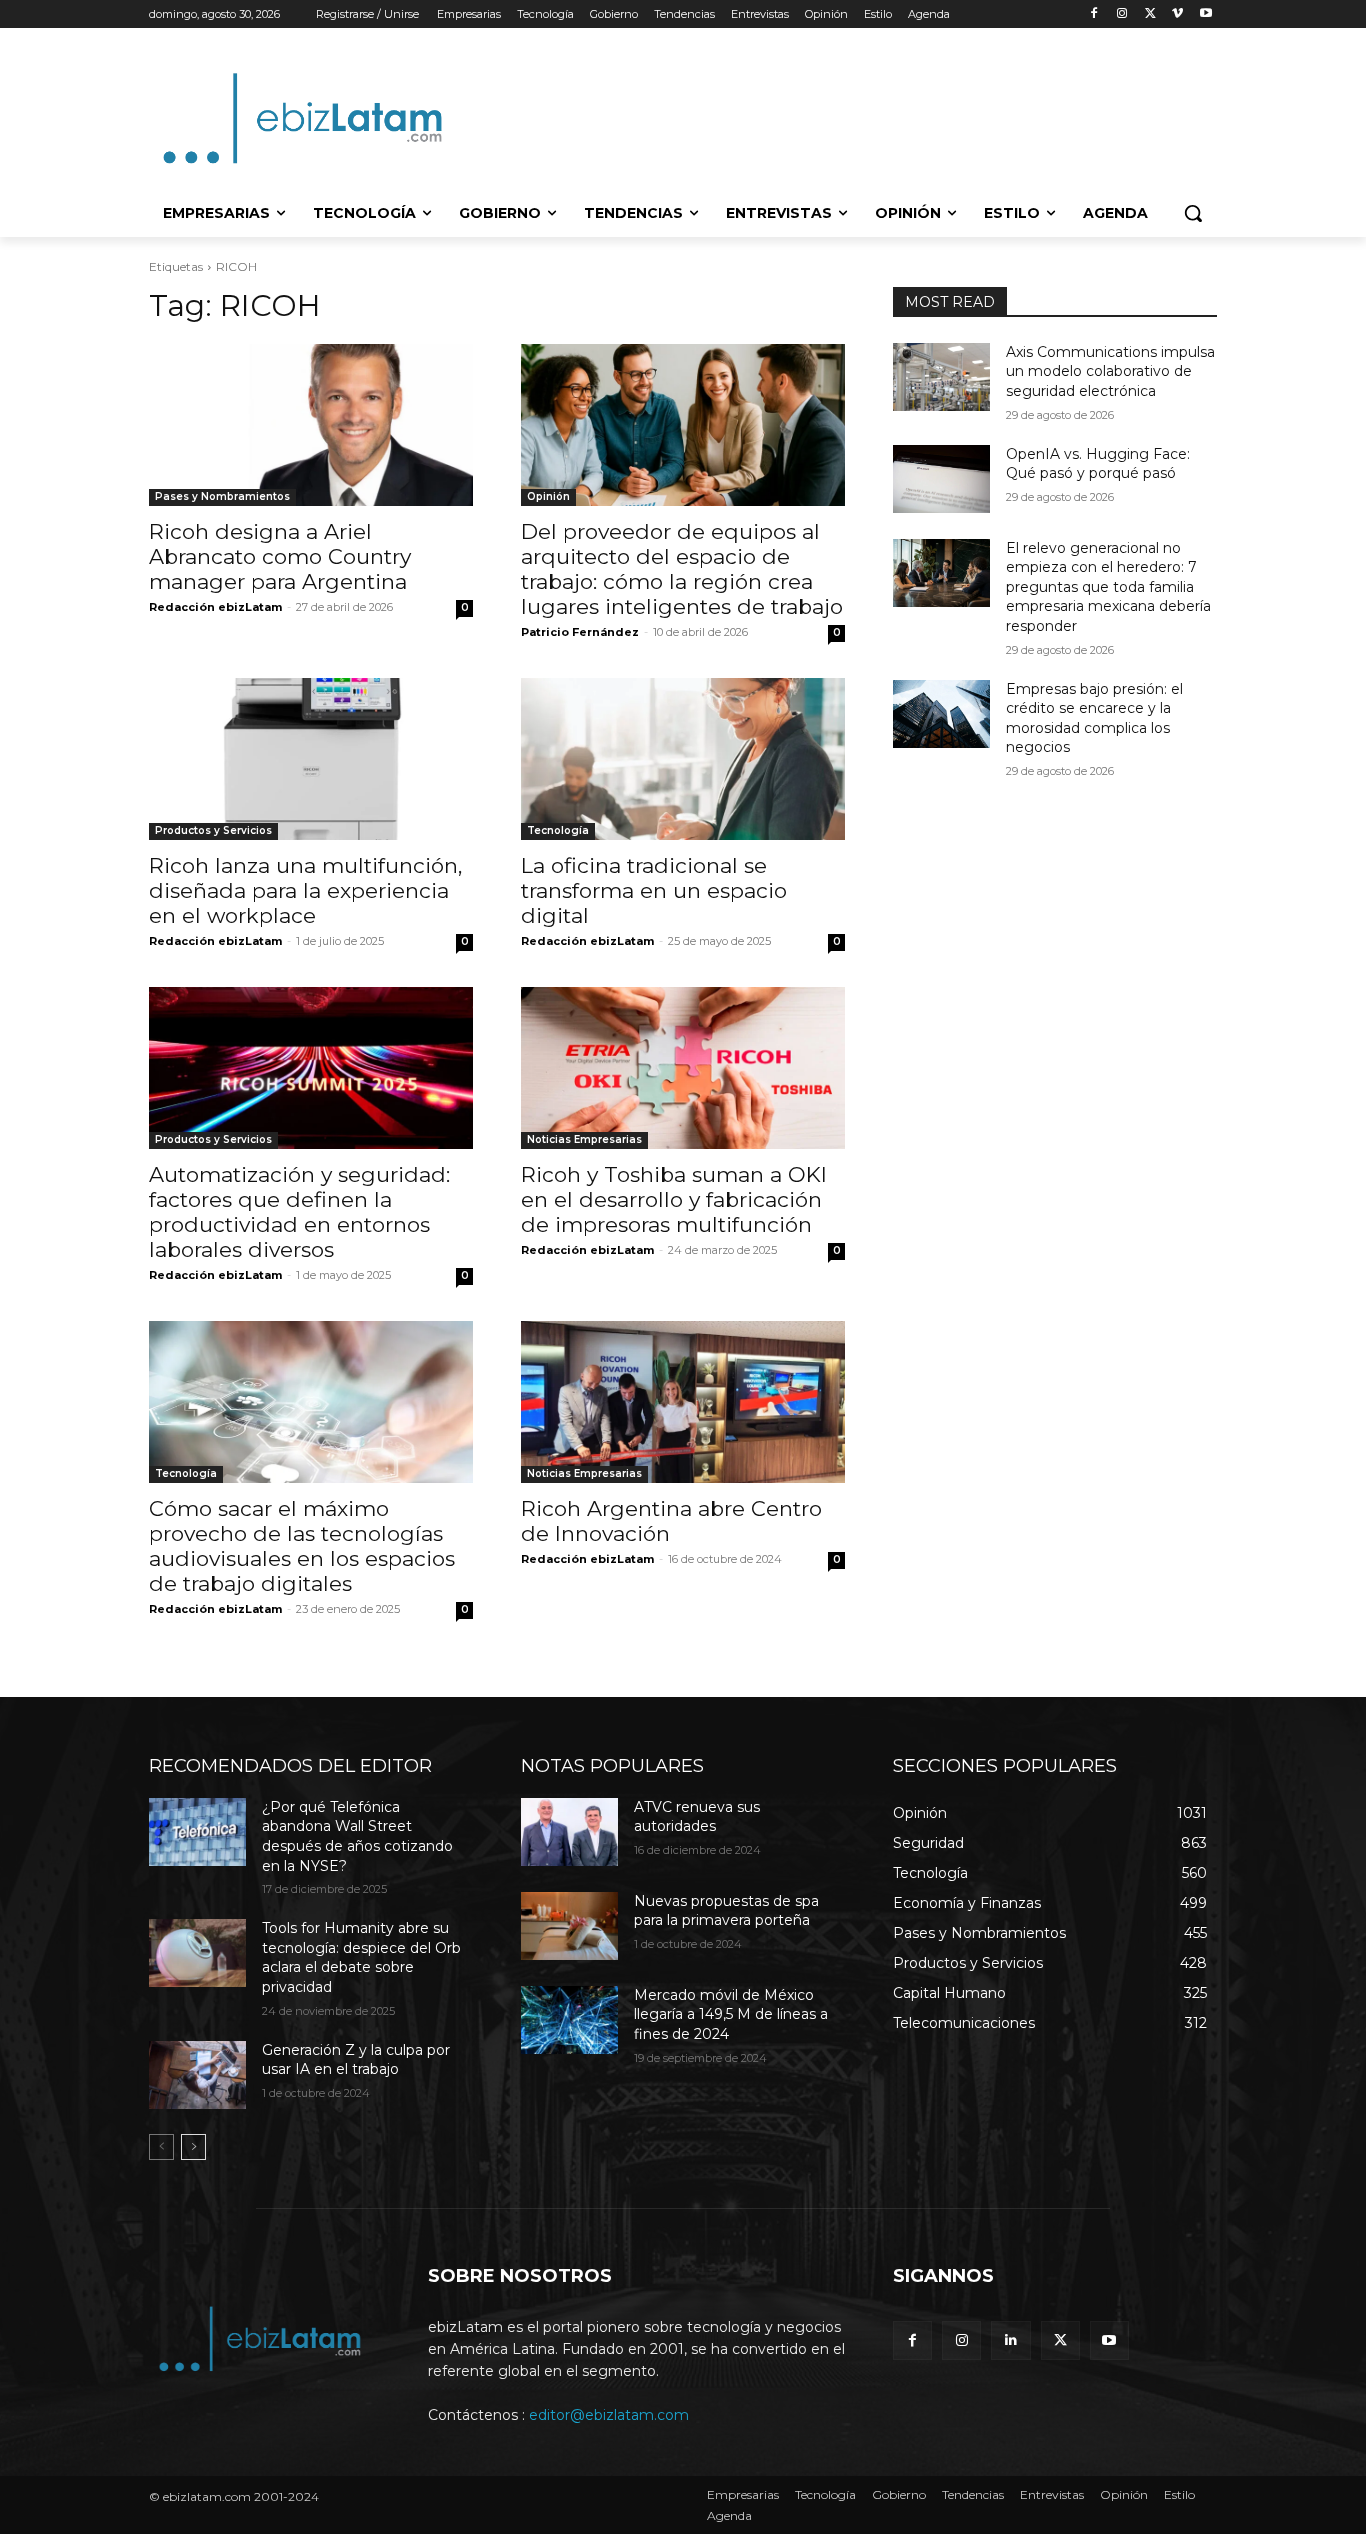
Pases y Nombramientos (222, 496)
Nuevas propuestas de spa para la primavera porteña (726, 1911)
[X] (1150, 14)
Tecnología (558, 830)
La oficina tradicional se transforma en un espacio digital (654, 890)
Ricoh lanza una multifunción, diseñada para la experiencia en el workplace (305, 890)
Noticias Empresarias (584, 1139)
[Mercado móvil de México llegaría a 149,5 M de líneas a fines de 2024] (569, 2020)
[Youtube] (1205, 14)
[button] (1193, 213)
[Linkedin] (1010, 2340)
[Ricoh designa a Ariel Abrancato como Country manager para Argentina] (311, 425)
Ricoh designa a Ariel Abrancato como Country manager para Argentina (280, 556)
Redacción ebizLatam (215, 607)
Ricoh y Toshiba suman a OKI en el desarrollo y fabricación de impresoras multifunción (674, 1199)
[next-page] (193, 2147)
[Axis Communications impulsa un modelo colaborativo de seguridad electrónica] (941, 377)
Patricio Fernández (580, 632)
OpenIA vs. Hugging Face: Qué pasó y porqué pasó (1098, 464)
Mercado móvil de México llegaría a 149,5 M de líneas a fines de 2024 (731, 2014)
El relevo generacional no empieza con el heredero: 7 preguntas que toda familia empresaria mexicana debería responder (1108, 587)
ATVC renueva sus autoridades (697, 1817)
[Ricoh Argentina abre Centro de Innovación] (683, 1402)
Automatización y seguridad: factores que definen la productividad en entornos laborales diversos (299, 1212)
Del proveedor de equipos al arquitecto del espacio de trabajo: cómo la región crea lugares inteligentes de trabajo (682, 569)
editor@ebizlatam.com (609, 2415)
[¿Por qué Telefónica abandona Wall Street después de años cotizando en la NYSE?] (197, 1832)
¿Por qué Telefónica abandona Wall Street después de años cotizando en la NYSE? (357, 1836)
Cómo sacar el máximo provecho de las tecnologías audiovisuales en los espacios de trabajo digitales (302, 1546)
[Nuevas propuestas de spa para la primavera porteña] (569, 1926)
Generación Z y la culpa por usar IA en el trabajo (356, 2060)
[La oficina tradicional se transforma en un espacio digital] (683, 759)
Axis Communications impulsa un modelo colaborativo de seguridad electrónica (1110, 371)
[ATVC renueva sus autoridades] (569, 1832)
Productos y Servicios (213, 830)
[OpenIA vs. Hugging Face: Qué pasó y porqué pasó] (941, 479)
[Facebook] (1094, 14)
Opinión (548, 496)
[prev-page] (161, 2147)
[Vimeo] (1177, 14)
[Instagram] (1122, 14)
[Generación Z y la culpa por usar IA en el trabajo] (197, 2075)
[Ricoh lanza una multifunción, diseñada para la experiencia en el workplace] (311, 759)
